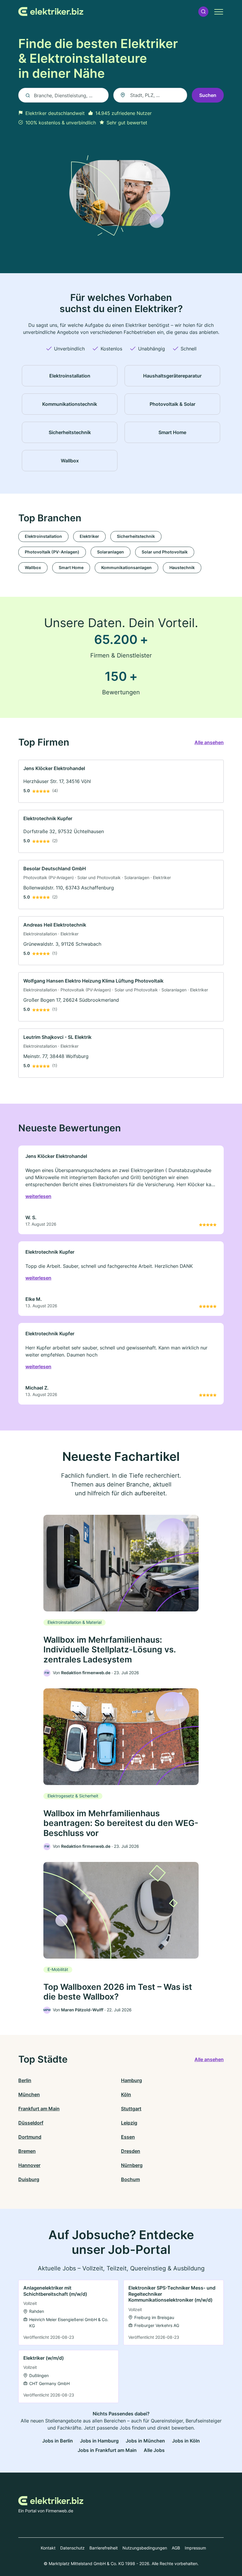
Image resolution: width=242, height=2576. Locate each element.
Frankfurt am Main (39, 2109)
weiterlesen (38, 1196)
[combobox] (150, 95)
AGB (176, 2548)
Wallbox (33, 567)
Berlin (25, 2080)
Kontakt (48, 2548)
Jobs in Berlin (58, 2441)
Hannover (29, 2165)
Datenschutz (72, 2548)
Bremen (27, 2151)
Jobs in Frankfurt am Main (107, 2450)
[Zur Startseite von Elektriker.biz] (51, 11)
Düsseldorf (31, 2123)
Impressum (195, 2548)
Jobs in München (145, 2441)
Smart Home (71, 567)
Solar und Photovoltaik (165, 552)
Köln (126, 2094)
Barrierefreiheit (104, 2548)
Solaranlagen (111, 552)
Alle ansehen (209, 742)
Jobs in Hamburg (99, 2441)
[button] (203, 12)
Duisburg (29, 2179)
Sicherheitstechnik (136, 536)
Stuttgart (131, 2109)
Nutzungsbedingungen (145, 2548)
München (29, 2094)
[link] (121, 781)
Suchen (208, 95)
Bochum (130, 2179)
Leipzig (129, 2123)
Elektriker (89, 536)
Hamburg (131, 2080)
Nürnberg (132, 2165)
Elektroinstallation (43, 536)
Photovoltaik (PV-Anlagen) (52, 552)
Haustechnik (182, 567)
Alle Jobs (154, 2450)
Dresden (131, 2151)
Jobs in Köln (186, 2441)
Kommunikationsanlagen (126, 567)
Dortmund (30, 2137)
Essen (128, 2137)
